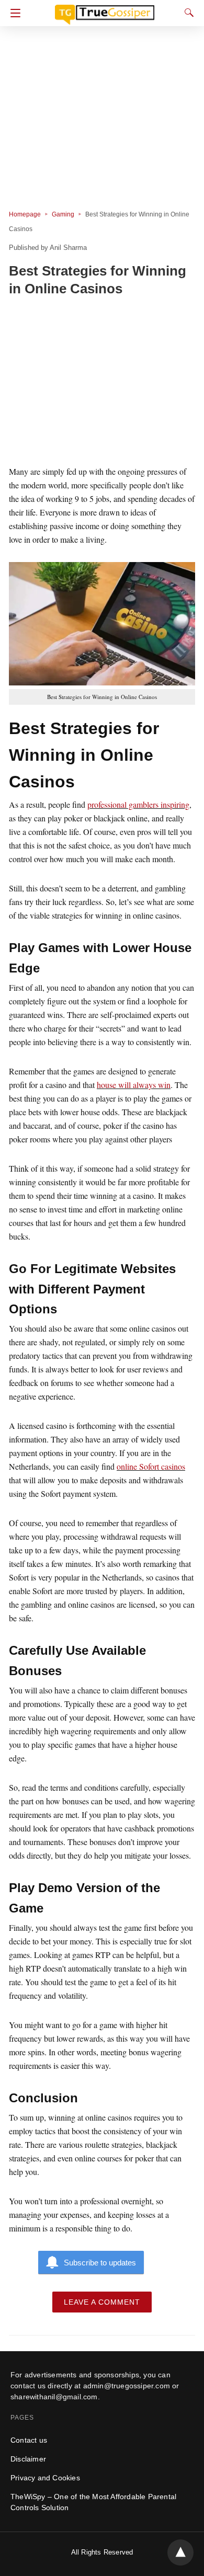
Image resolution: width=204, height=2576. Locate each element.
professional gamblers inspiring (138, 804)
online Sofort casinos (151, 1466)
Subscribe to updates (100, 2263)
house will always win (134, 1085)
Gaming (63, 214)
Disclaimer (28, 2459)
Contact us (29, 2440)
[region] (102, 383)
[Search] (187, 13)
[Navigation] (13, 13)
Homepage (25, 214)
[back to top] (180, 2552)
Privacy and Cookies (45, 2478)
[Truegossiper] (105, 10)
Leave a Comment (102, 2302)
